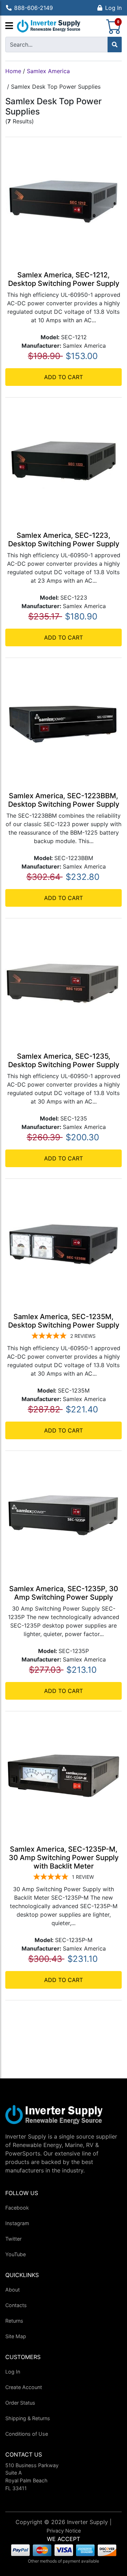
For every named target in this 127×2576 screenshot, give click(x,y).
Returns (14, 2321)
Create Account (24, 2387)
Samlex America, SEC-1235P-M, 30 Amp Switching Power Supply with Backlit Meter (64, 1858)
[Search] (115, 45)
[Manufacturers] (9, 26)
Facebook (17, 2208)
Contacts (16, 2305)
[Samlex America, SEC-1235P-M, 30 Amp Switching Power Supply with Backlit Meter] (64, 1775)
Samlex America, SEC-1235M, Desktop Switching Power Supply (64, 1321)
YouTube (16, 2254)
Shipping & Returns (28, 2418)
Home (13, 71)
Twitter (13, 2239)
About (13, 2290)
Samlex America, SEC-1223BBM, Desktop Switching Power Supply (64, 800)
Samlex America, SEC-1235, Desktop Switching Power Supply (64, 1060)
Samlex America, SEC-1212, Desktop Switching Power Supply (64, 279)
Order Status (20, 2403)
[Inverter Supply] (49, 26)
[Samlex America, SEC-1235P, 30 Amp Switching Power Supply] (64, 1514)
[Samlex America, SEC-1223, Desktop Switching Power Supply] (64, 461)
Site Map (16, 2336)
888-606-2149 (34, 8)
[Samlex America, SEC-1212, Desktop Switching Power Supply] (64, 200)
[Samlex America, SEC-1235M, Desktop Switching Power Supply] (64, 1242)
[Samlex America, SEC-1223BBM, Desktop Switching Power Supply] (64, 721)
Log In (113, 8)
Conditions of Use (27, 2434)
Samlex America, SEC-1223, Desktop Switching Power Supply (64, 540)
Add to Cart (64, 377)
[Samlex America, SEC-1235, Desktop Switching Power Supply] (64, 982)
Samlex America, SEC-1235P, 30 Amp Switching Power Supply (64, 1593)
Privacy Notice (64, 2531)
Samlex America (48, 71)
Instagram (17, 2223)
